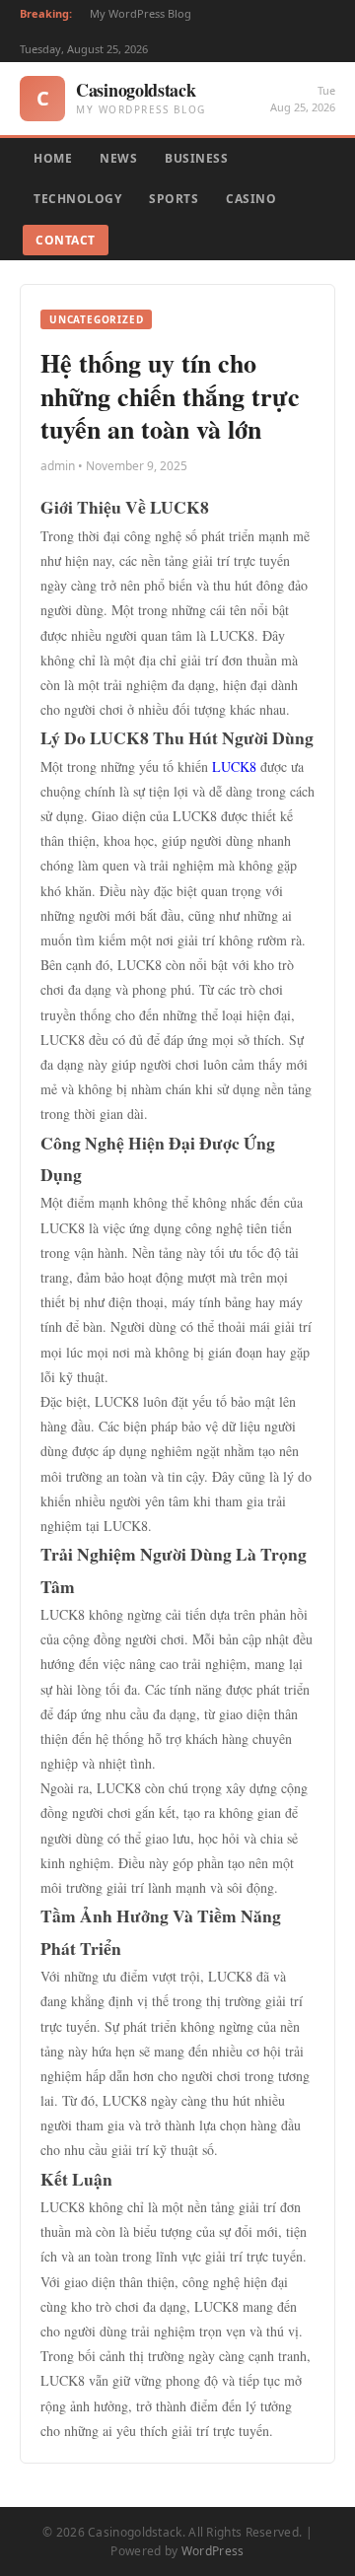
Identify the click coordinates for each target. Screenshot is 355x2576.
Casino (251, 199)
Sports (174, 199)
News (118, 158)
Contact (66, 240)
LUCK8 (234, 766)
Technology (77, 199)
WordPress (213, 2551)
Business (196, 158)
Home (53, 158)
